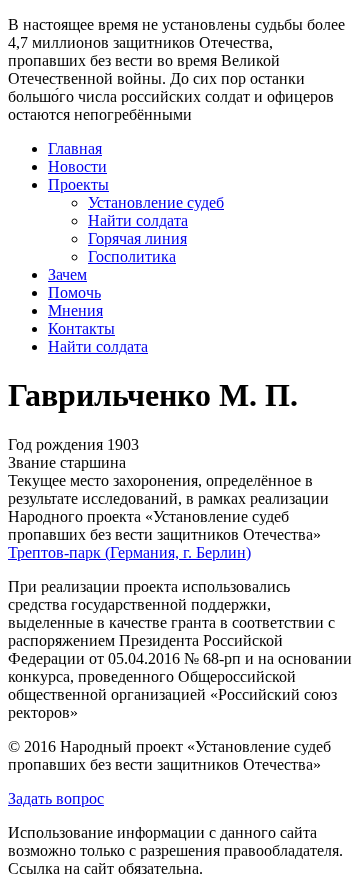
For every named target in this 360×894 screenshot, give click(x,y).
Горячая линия (137, 238)
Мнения (75, 310)
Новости (77, 166)
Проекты (78, 184)
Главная (75, 148)
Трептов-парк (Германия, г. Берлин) (129, 552)
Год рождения (55, 444)
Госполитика (132, 256)
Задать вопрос (56, 798)
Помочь (74, 292)
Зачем (67, 274)
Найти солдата (138, 220)
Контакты (81, 328)
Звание (32, 462)
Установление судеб (156, 202)
